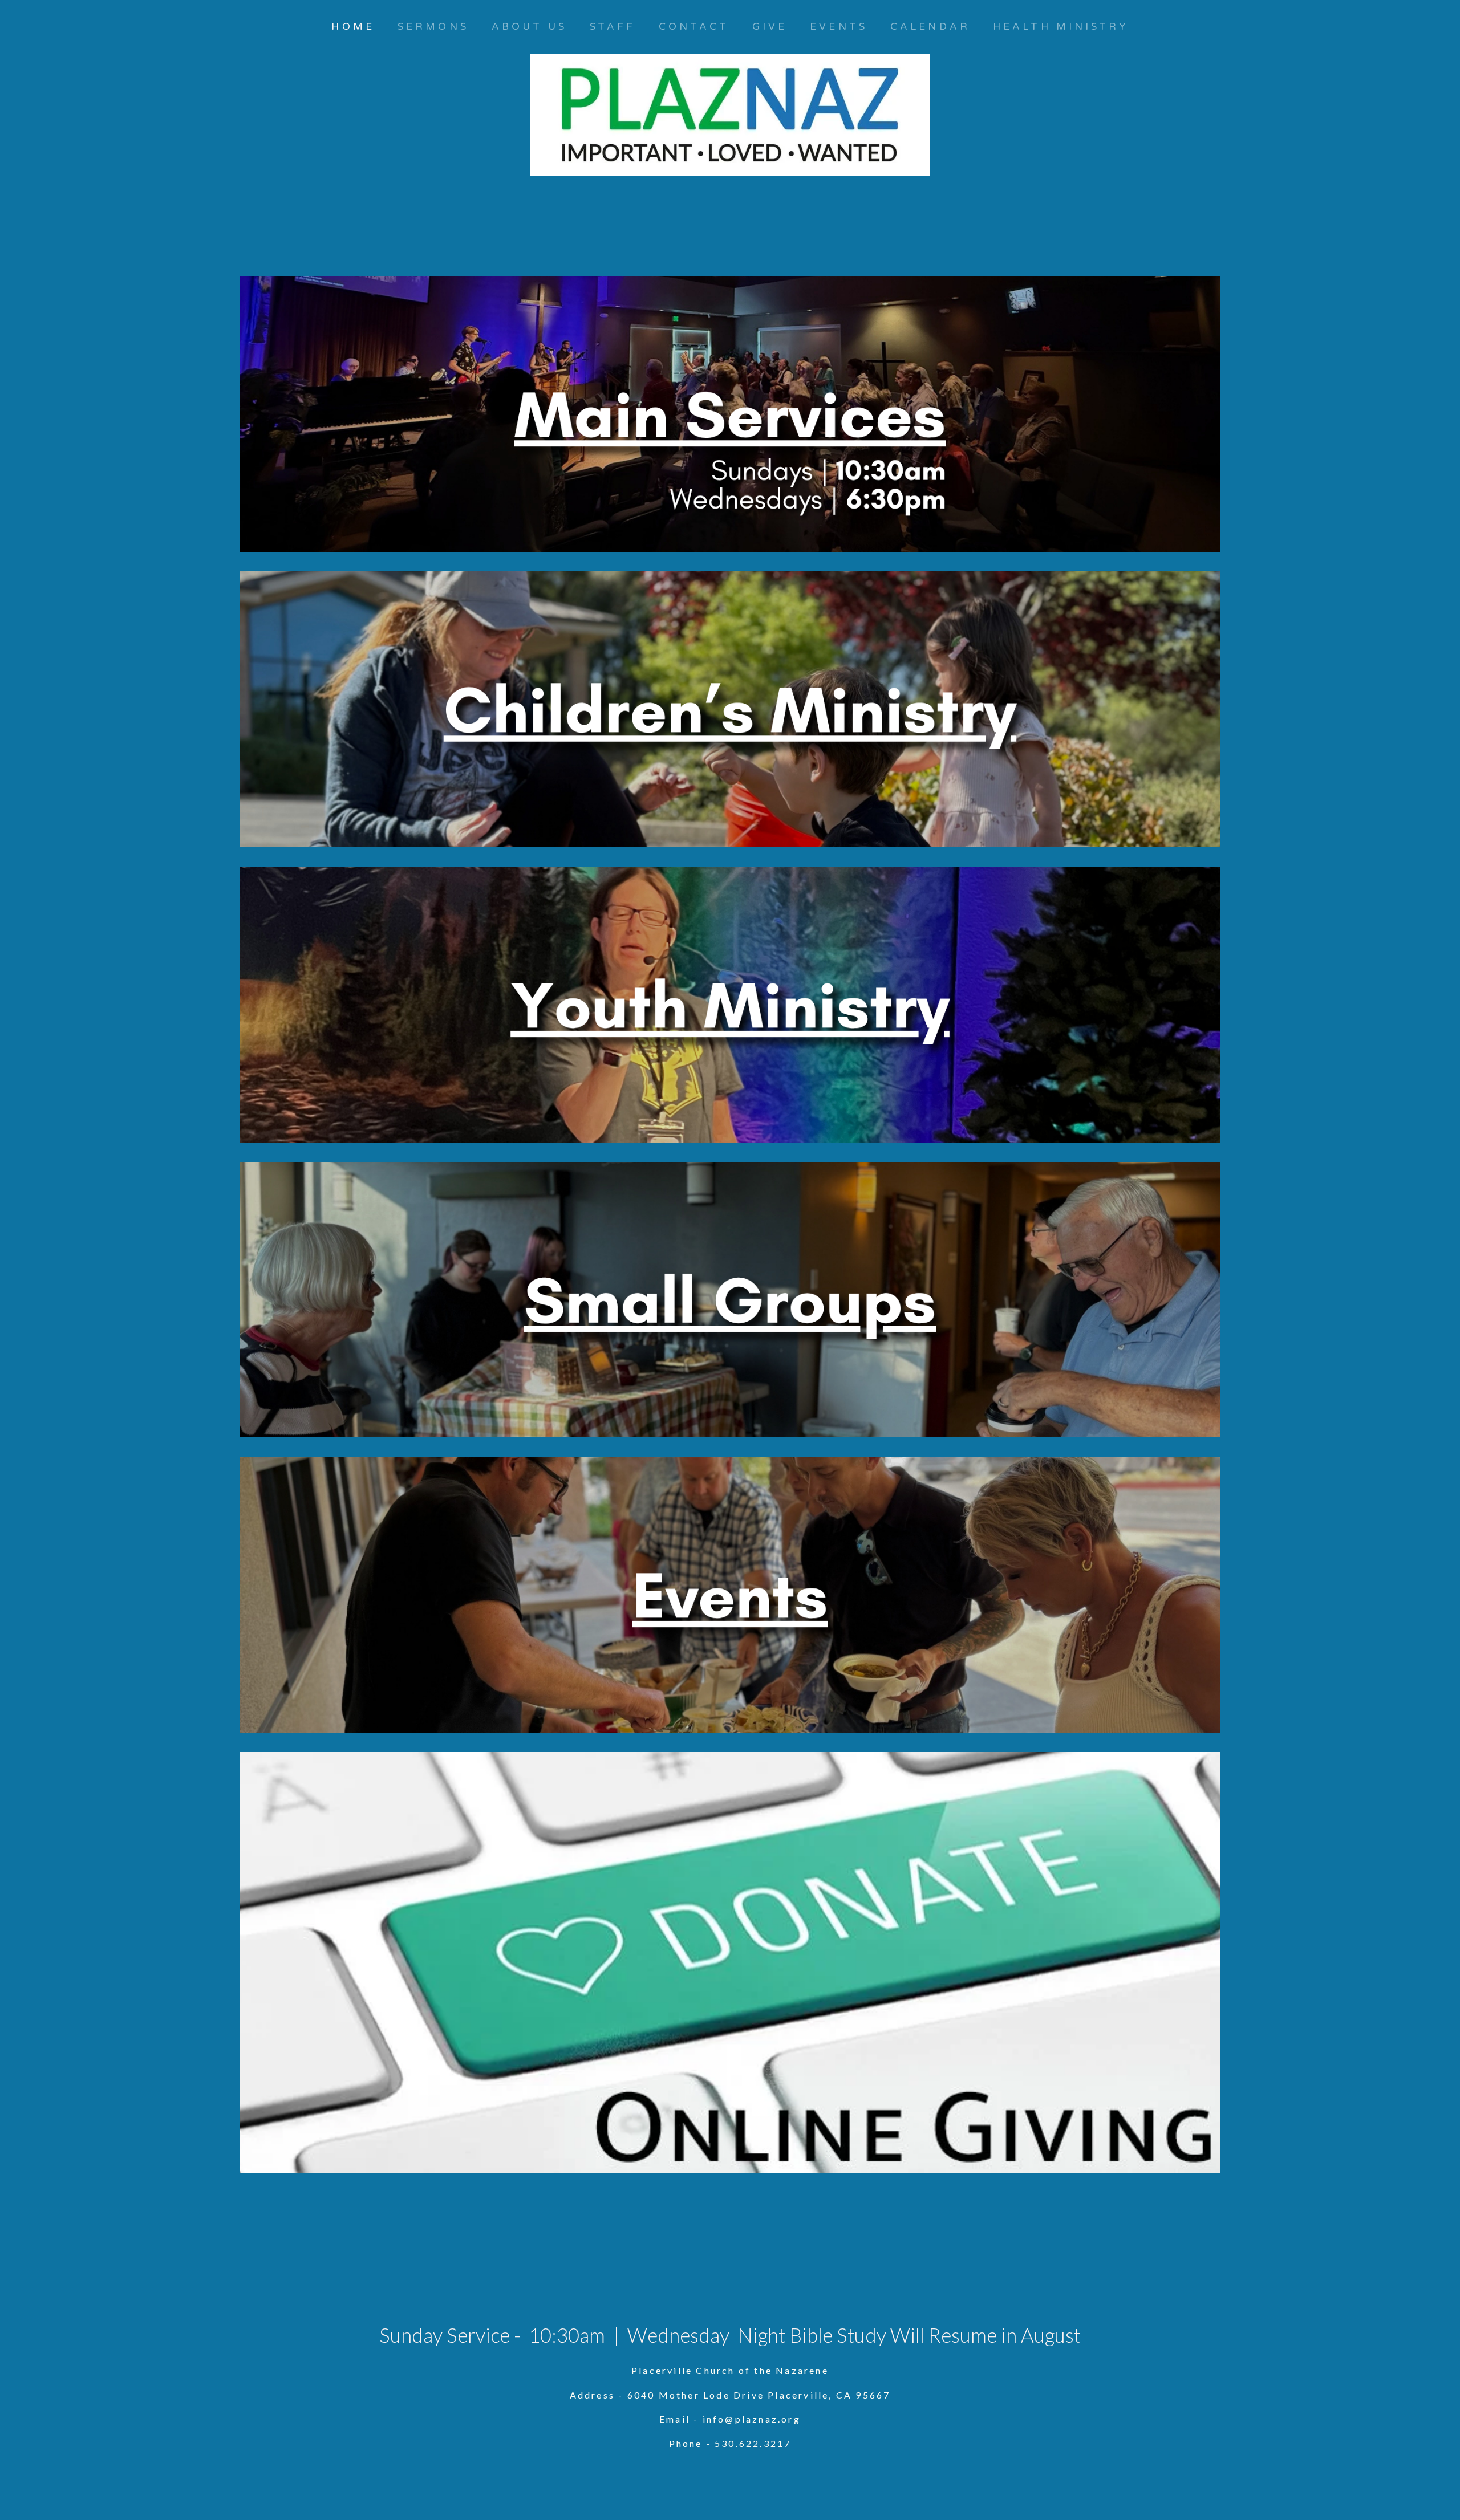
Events (839, 27)
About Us (529, 27)
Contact (694, 27)
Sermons (433, 27)
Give (770, 27)
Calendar (930, 27)
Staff (613, 27)
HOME (353, 27)
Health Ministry (1061, 27)
